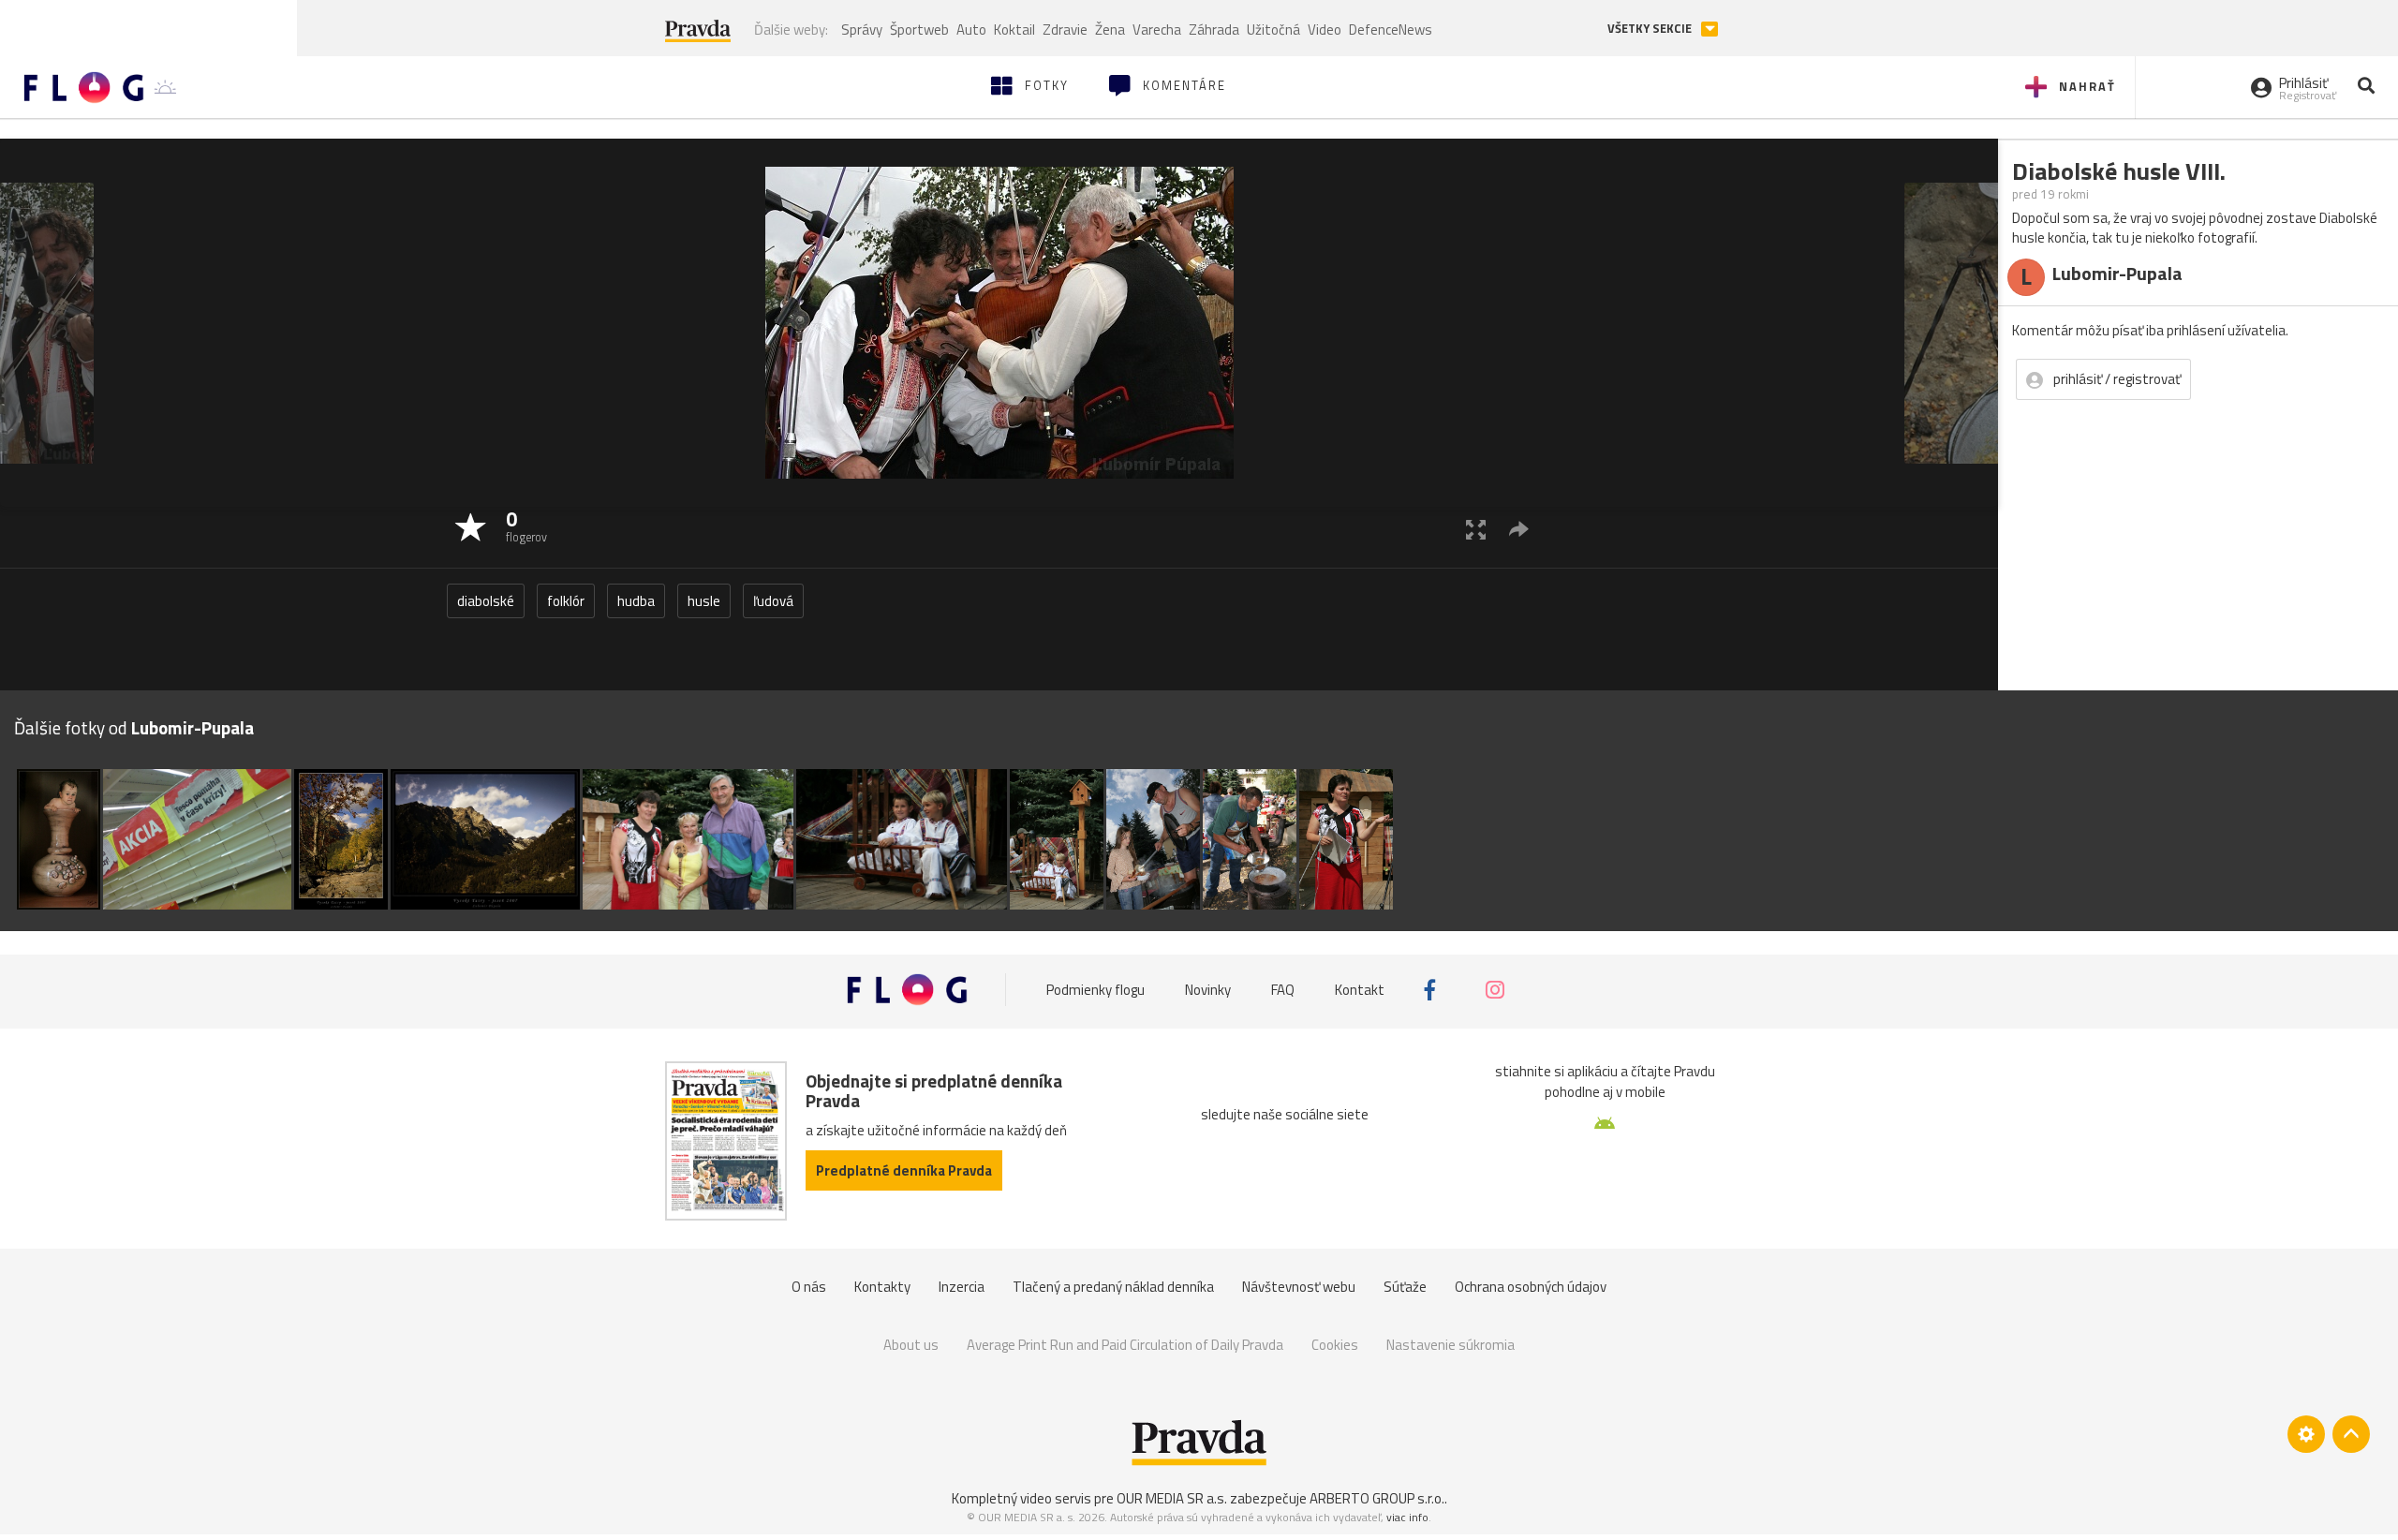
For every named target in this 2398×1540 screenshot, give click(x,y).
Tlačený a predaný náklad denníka (1113, 1287)
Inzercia (962, 1287)
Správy (862, 30)
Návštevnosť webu (1299, 1287)
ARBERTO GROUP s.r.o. (1377, 1498)
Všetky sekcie (1651, 29)
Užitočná (1273, 30)
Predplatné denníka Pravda (904, 1170)
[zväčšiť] (1476, 529)
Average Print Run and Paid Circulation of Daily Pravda (1125, 1345)
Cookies (1335, 1345)
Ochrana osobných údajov (1531, 1287)
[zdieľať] (1519, 529)
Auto (971, 30)
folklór (566, 601)
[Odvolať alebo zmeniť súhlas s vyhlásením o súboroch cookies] (2306, 1434)
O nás (809, 1287)
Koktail (1014, 30)
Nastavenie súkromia (1451, 1345)
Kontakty (882, 1287)
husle (704, 601)
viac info (1407, 1517)
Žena (1110, 30)
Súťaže (1405, 1287)
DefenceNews (1391, 30)
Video (1325, 30)
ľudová (773, 601)
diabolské (486, 601)
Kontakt (1360, 990)
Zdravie (1065, 30)
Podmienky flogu (1095, 990)
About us (911, 1345)
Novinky (1208, 990)
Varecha (1157, 30)
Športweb (919, 30)
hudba (636, 601)
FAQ (1283, 990)
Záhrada (1214, 30)
